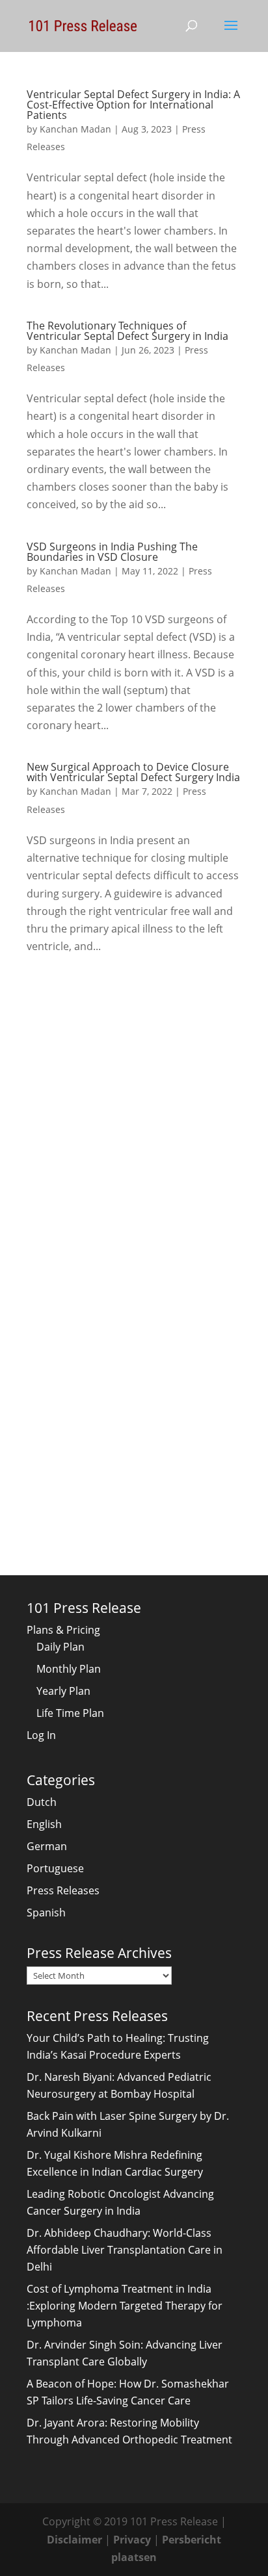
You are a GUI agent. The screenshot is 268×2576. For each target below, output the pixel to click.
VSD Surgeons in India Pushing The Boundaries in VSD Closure (112, 552)
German (47, 1846)
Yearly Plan (63, 1691)
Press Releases (63, 1890)
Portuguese (55, 1868)
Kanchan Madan (75, 129)
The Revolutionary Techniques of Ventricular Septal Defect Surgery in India (127, 331)
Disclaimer (74, 2540)
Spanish (46, 1913)
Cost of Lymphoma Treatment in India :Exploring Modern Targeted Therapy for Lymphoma (125, 2306)
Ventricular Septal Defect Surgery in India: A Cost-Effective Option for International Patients (133, 105)
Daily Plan (60, 1647)
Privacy (132, 2540)
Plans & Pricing (63, 1630)
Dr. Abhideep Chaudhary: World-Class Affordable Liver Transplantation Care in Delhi (125, 2250)
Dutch (42, 1802)
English (44, 1824)
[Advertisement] (134, 1116)
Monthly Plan (69, 1669)
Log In (41, 1735)
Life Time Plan (70, 1713)
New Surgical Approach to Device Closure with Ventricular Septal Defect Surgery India (133, 772)
